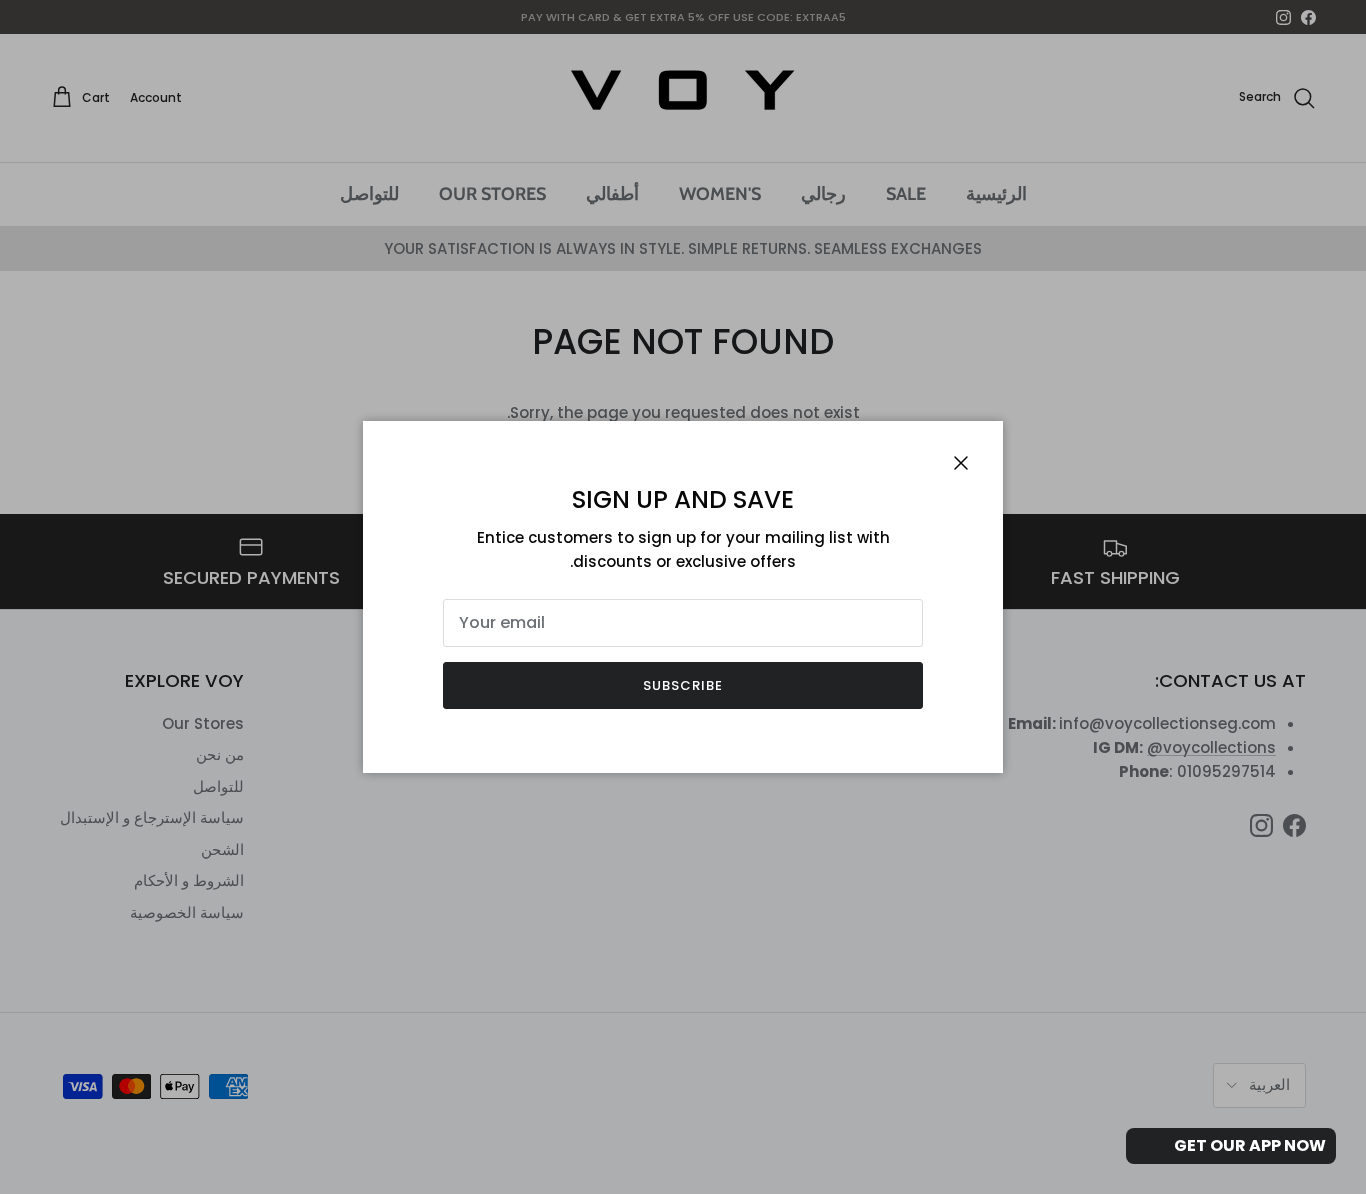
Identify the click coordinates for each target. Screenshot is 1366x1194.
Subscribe (683, 685)
